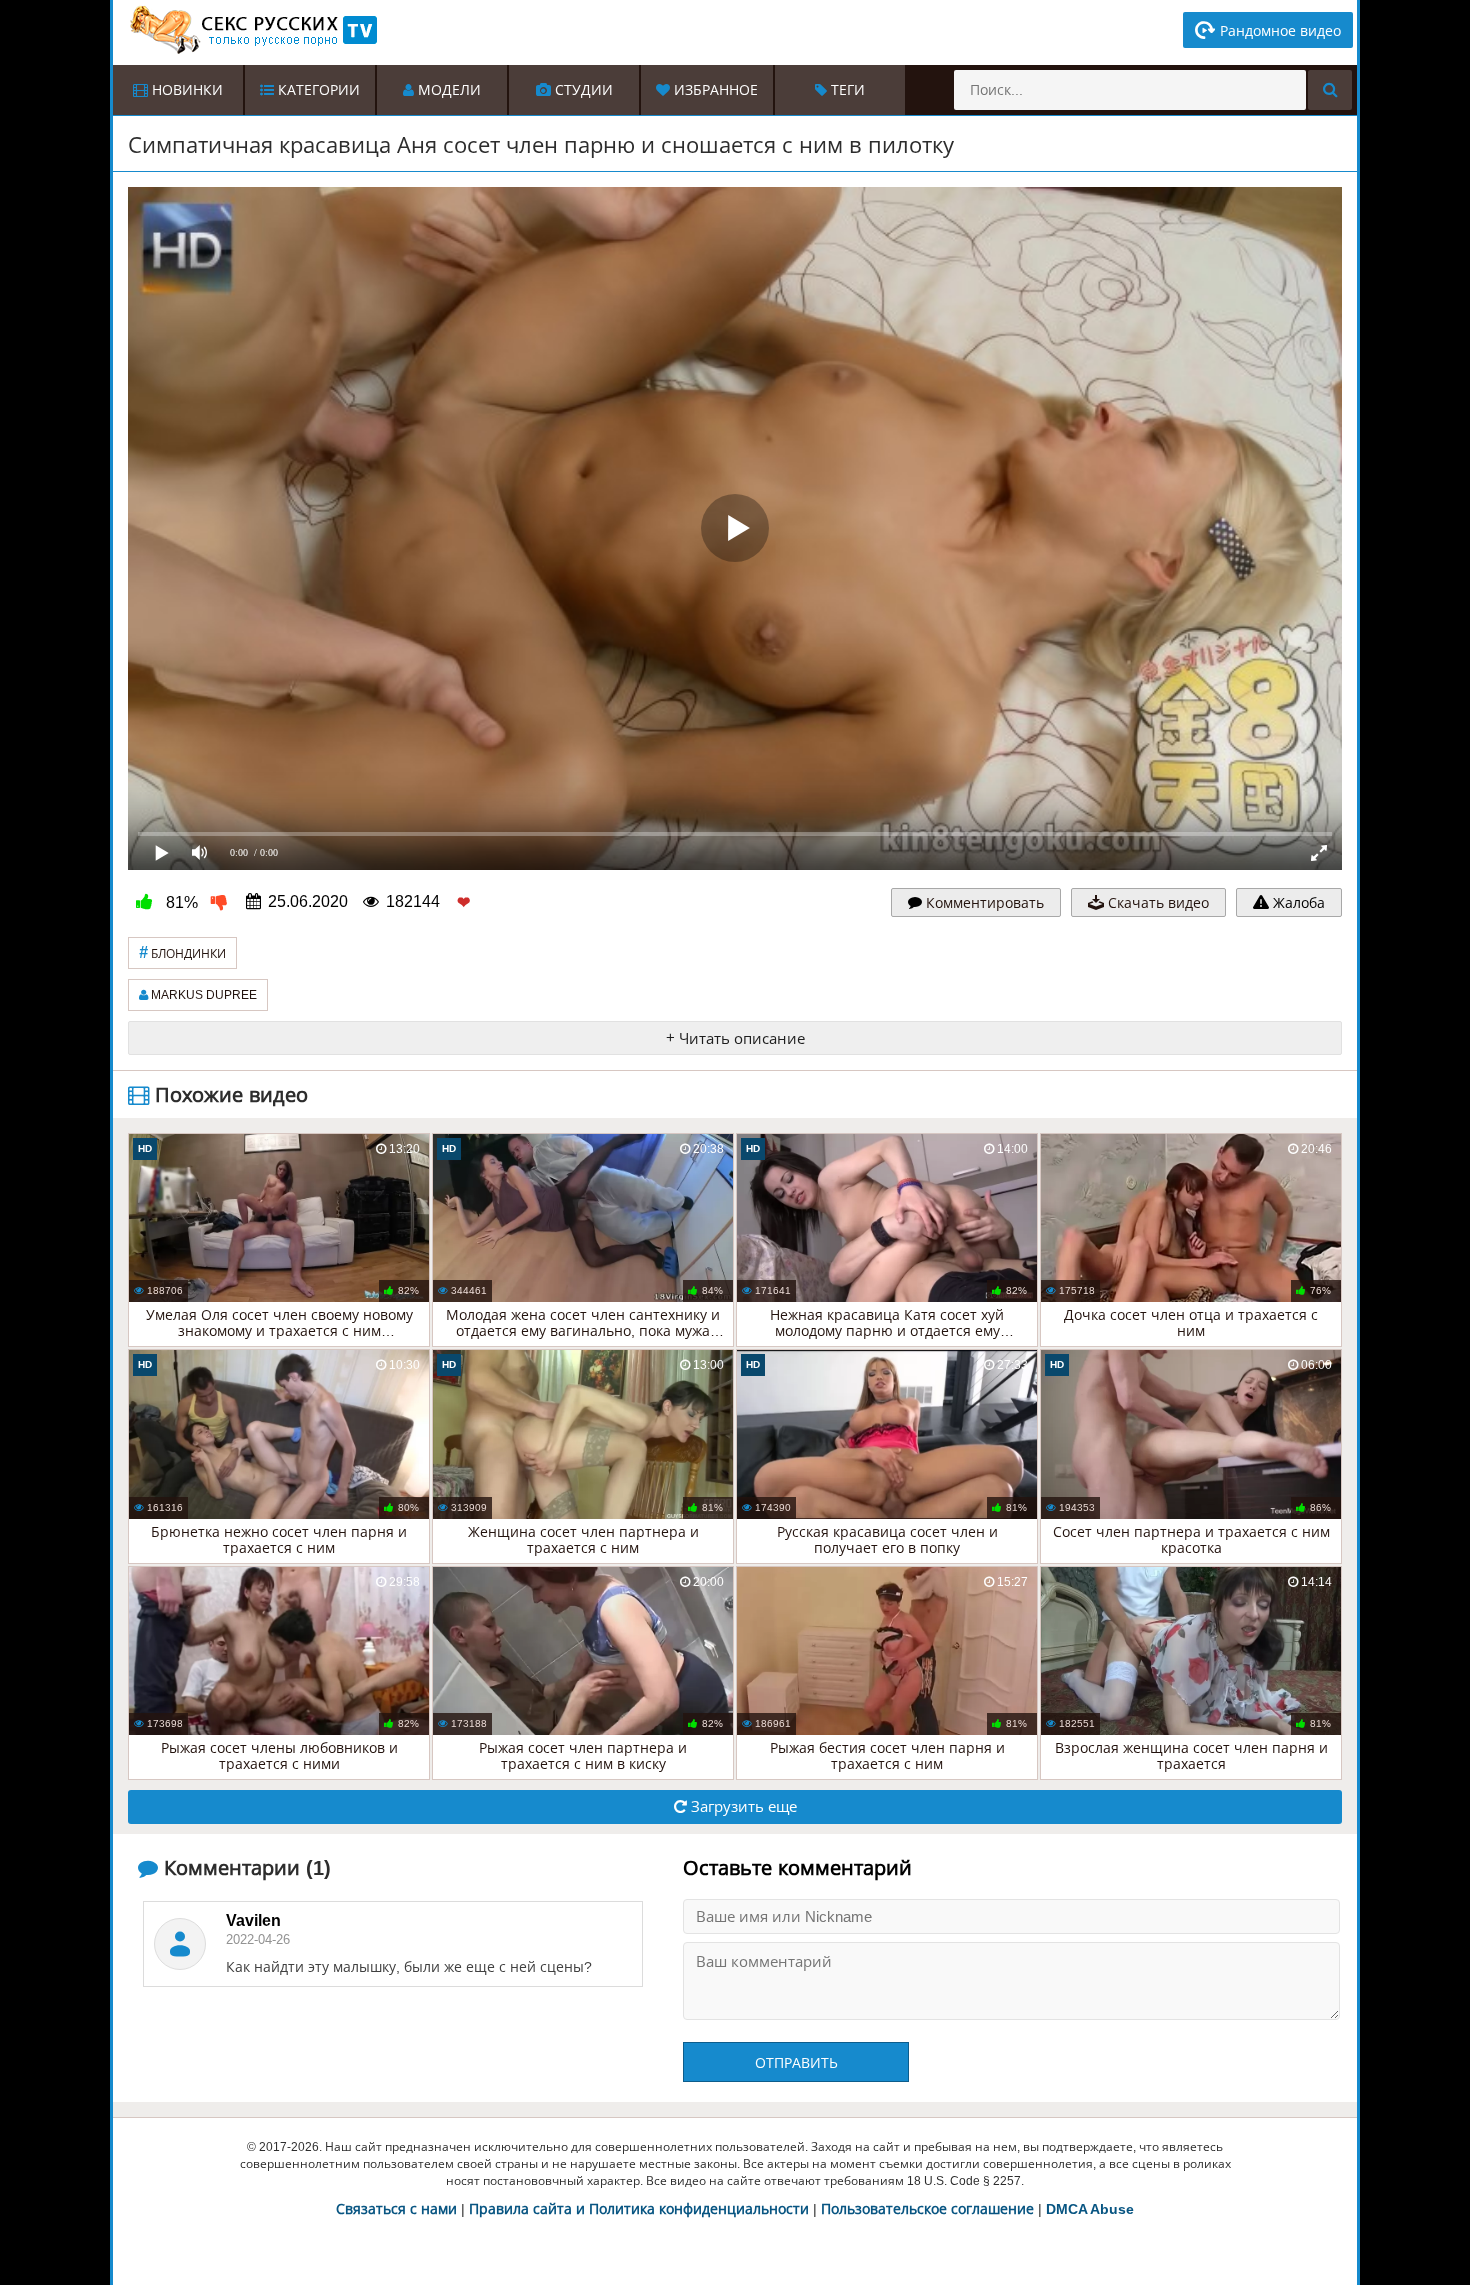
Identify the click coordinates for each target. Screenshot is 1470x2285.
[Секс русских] (252, 30)
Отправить (796, 2063)
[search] (1330, 90)
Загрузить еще (742, 1806)
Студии (582, 90)
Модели (447, 90)
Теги (846, 90)
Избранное (714, 90)
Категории (317, 90)
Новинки (185, 90)
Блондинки (182, 952)
